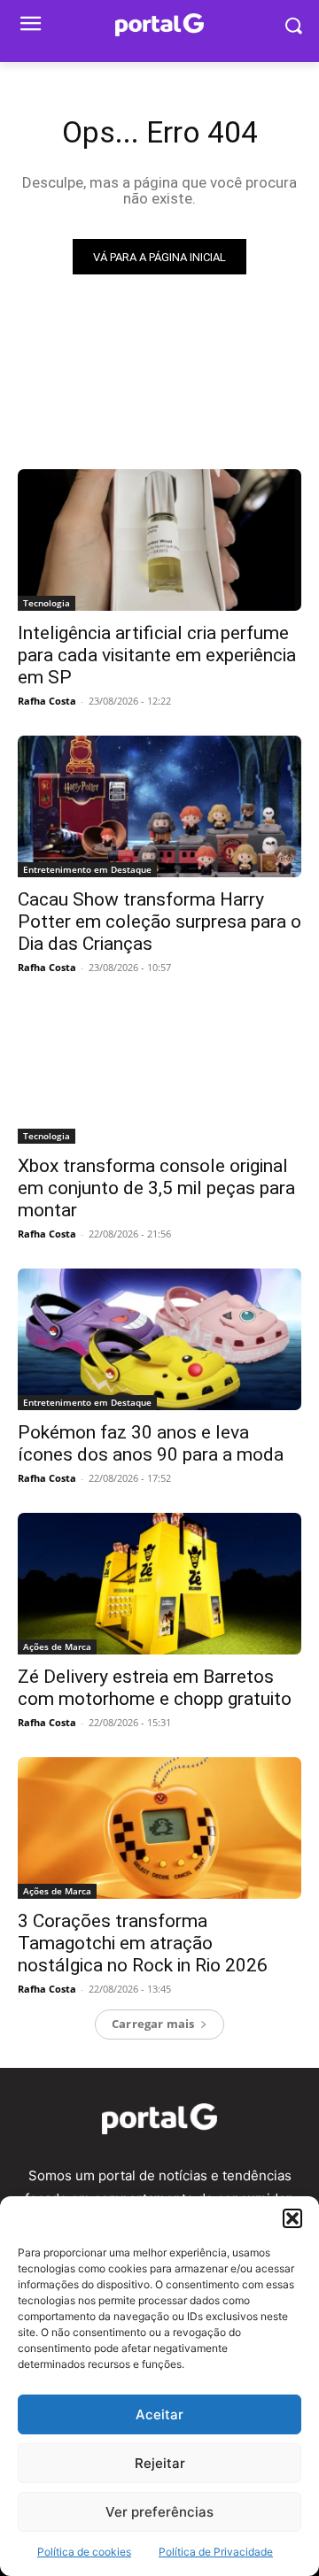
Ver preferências (159, 2512)
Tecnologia (47, 603)
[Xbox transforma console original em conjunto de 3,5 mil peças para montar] (159, 1073)
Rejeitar (160, 2463)
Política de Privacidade (216, 2552)
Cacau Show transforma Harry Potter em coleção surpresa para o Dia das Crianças (159, 922)
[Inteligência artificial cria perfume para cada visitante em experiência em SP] (159, 540)
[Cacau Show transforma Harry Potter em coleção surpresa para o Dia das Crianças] (159, 806)
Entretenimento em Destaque (87, 869)
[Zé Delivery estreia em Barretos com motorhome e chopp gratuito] (159, 1584)
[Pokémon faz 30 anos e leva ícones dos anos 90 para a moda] (159, 1339)
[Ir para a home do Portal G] (159, 2119)
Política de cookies (84, 2552)
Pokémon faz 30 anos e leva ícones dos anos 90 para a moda (151, 1443)
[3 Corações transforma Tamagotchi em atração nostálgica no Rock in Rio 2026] (159, 1828)
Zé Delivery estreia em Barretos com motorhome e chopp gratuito (155, 1688)
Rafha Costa (47, 701)
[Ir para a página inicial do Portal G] (159, 25)
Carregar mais (153, 2024)
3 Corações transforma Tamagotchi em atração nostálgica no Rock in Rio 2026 (143, 1943)
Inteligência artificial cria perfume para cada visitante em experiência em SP (157, 655)
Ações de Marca (57, 1647)
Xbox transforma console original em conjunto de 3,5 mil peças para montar (156, 1188)
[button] (292, 2218)
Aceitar (159, 2414)
